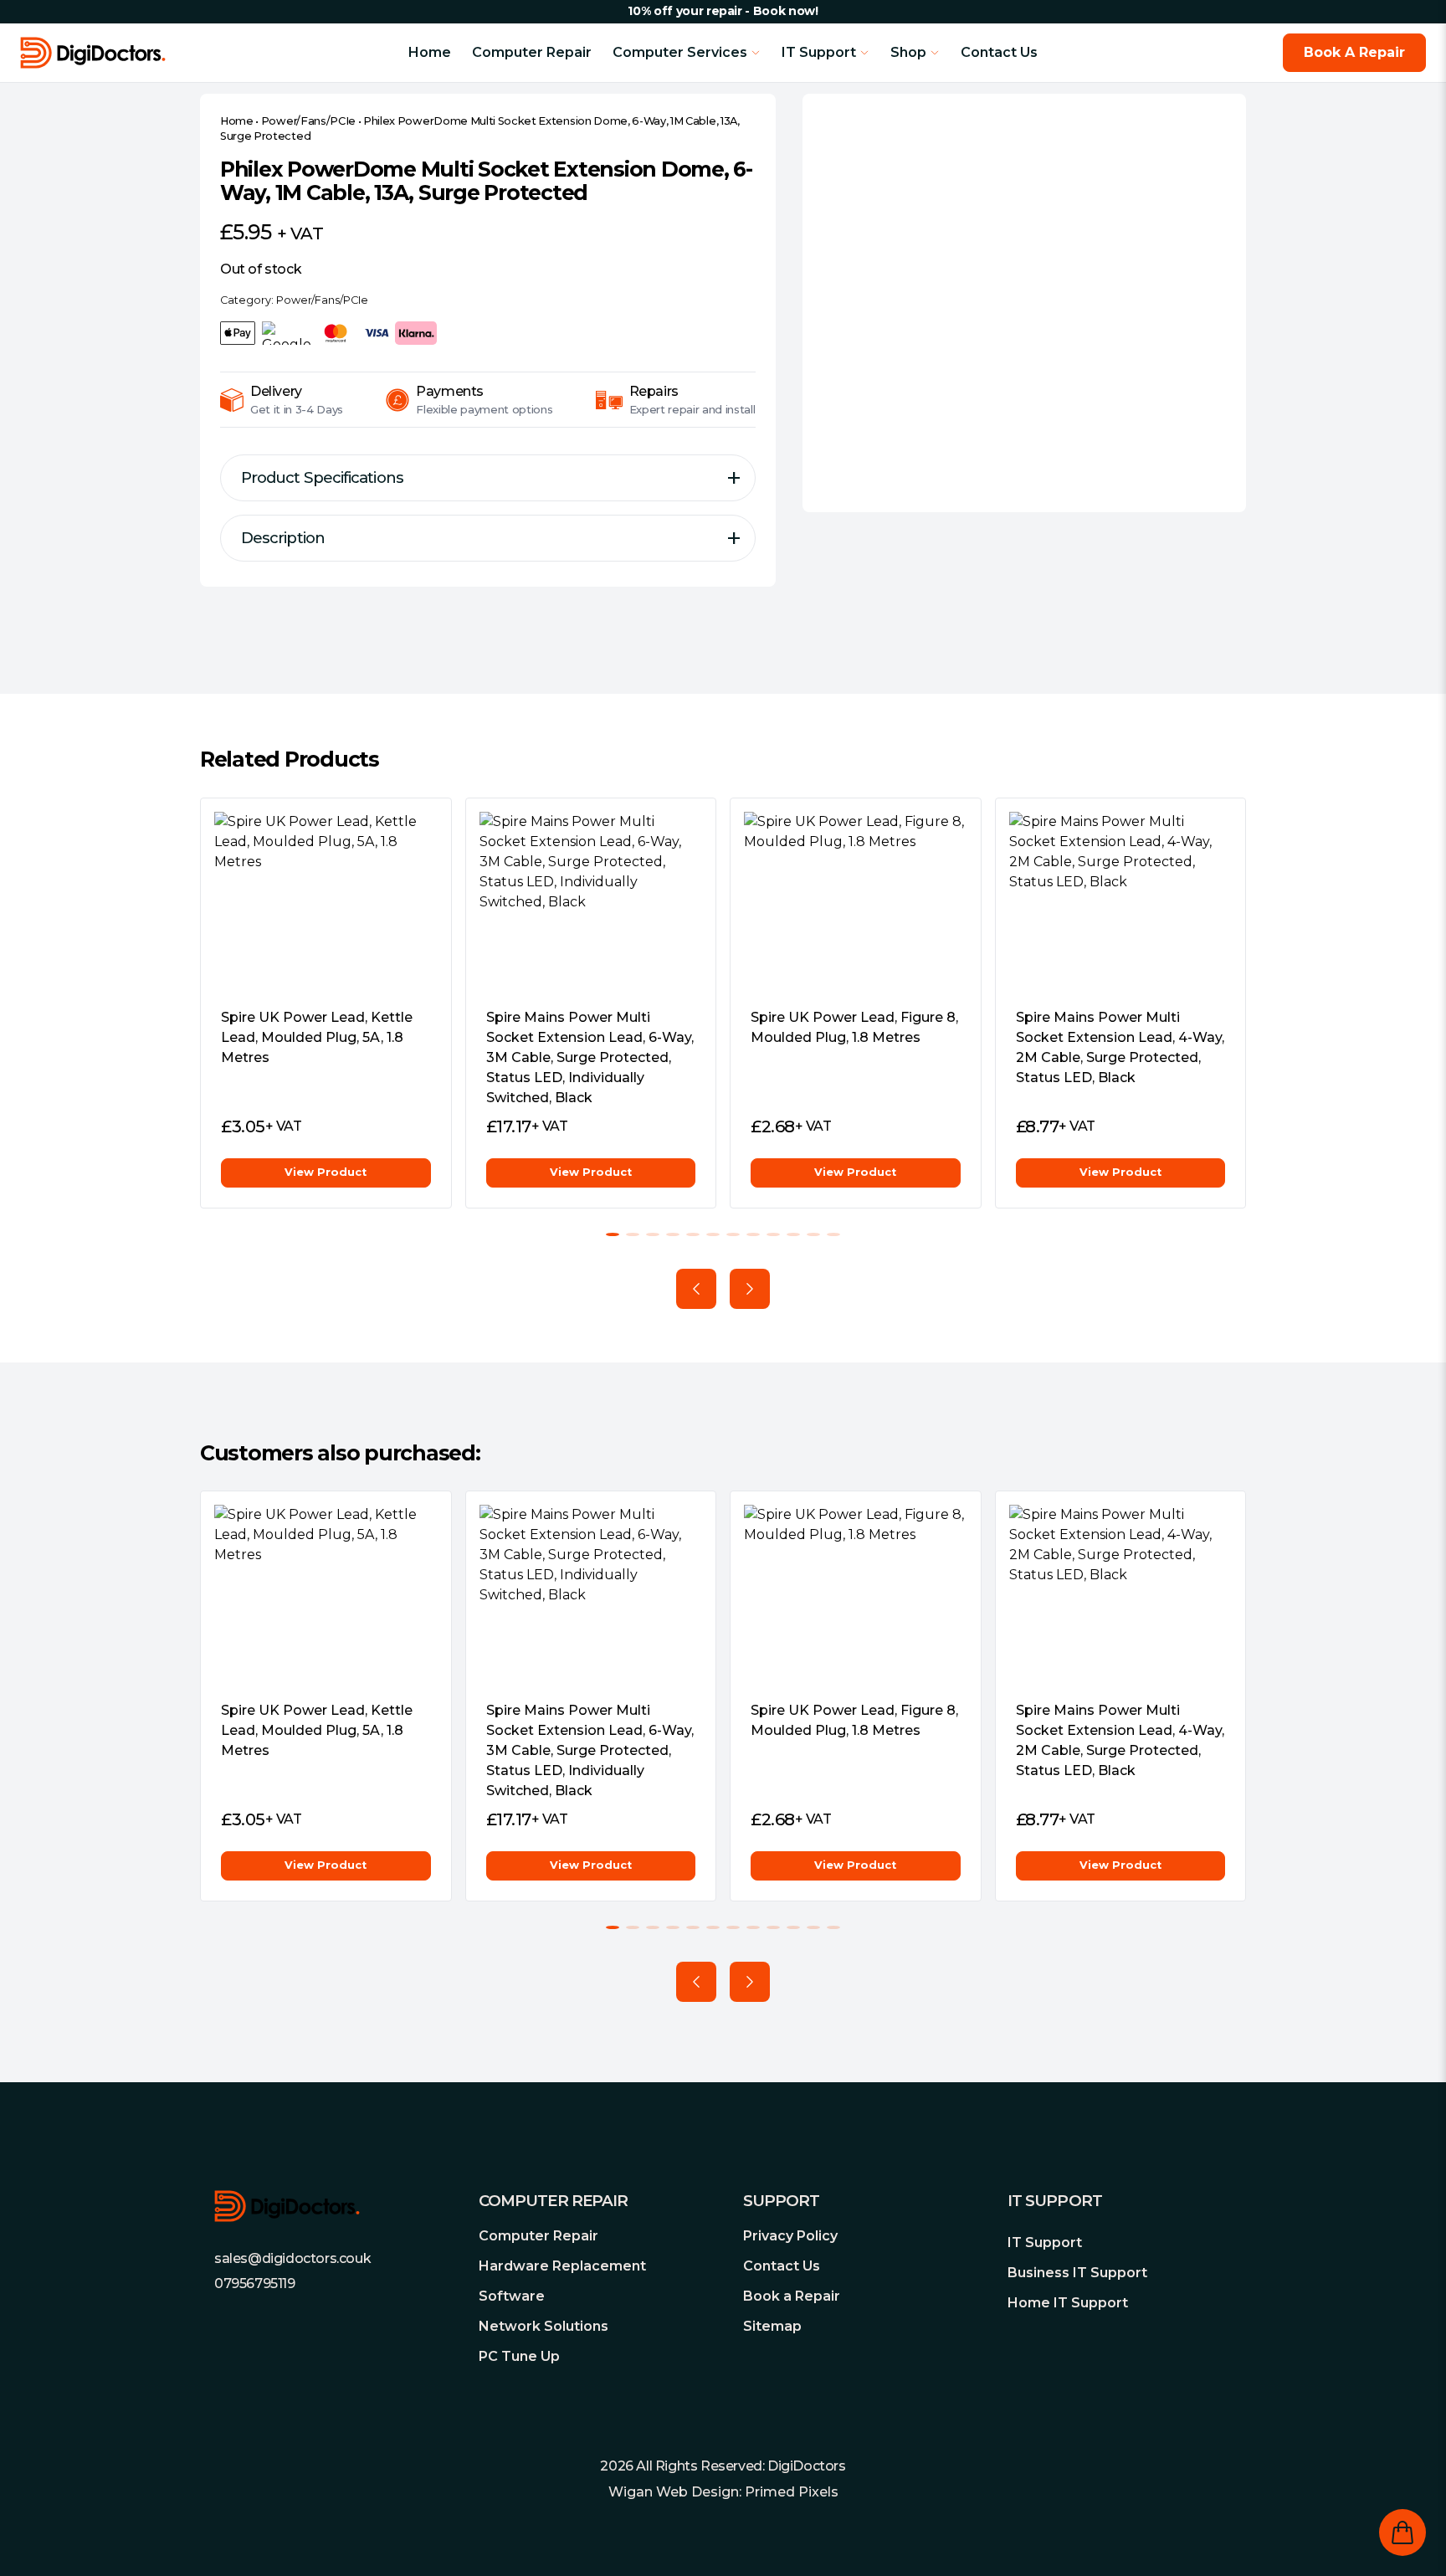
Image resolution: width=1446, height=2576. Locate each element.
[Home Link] (161, 53)
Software (512, 2296)
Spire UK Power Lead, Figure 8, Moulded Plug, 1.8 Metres (854, 1027)
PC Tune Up (519, 2356)
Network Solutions (544, 2326)
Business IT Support (1077, 2273)
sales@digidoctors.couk (292, 2258)
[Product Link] (326, 903)
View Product (326, 1172)
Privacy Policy (790, 2236)
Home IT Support (1068, 2303)
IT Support (1045, 2242)
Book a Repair (792, 2296)
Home (430, 52)
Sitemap (772, 2326)
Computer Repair (532, 52)
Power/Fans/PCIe (308, 121)
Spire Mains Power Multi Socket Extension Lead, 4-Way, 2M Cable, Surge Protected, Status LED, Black (1120, 1047)
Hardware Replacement (562, 2266)
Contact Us (999, 52)
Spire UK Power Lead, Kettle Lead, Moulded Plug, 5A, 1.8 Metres (317, 1037)
